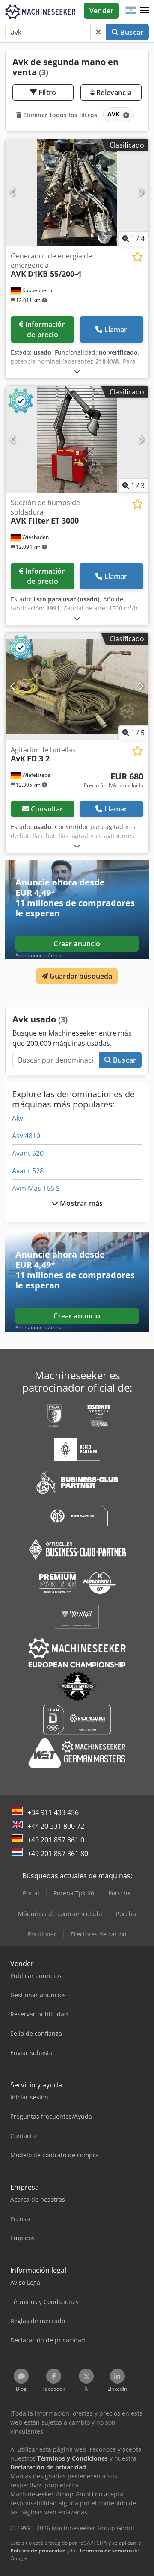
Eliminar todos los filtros (59, 115)
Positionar (42, 1934)
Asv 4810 (26, 1136)
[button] (145, 11)
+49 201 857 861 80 (58, 1854)
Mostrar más (80, 1203)
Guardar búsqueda (80, 976)
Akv (18, 1118)
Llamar (116, 329)
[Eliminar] (98, 32)
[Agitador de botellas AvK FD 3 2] (77, 686)
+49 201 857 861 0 (56, 1840)
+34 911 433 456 (53, 1812)
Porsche (120, 1893)
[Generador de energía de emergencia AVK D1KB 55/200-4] (77, 193)
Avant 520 (28, 1153)
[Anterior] (13, 192)
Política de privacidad (38, 2551)
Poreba (126, 1914)
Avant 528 (28, 1171)
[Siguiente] (141, 192)
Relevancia (113, 92)
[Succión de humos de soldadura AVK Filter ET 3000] (77, 440)
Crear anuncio (77, 944)
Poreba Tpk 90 (74, 1893)
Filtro (46, 92)
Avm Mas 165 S (36, 1188)
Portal (31, 1893)
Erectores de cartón (99, 1934)
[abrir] (77, 372)
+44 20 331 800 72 (56, 1826)
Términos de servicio (105, 2551)
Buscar (131, 32)
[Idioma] (131, 11)
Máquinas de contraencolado (60, 1914)
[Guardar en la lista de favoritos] (138, 257)
